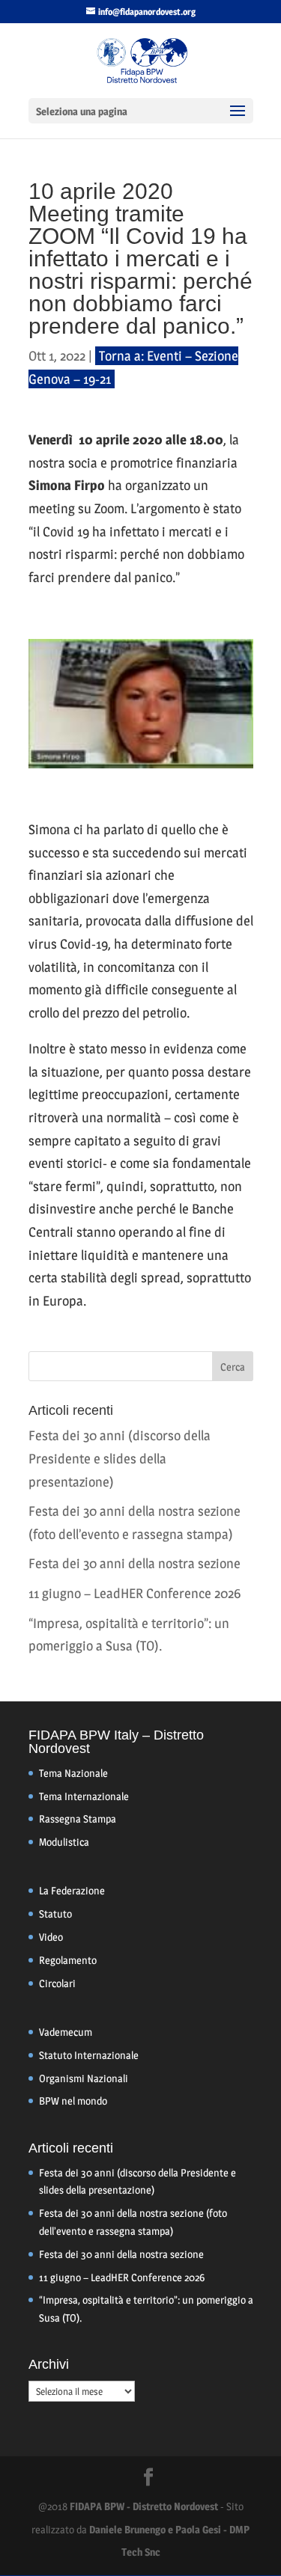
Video (51, 1937)
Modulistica (64, 1842)
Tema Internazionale (84, 1796)
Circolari (57, 1983)
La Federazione (72, 1890)
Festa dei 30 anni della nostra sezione (135, 1563)
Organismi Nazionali (84, 2078)
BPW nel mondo (73, 2101)
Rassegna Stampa (78, 1818)
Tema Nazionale (73, 1773)
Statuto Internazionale (89, 2055)
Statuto (55, 1913)
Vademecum (66, 2032)
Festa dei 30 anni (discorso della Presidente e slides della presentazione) (120, 1458)
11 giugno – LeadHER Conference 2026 (135, 1593)
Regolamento (68, 1960)
